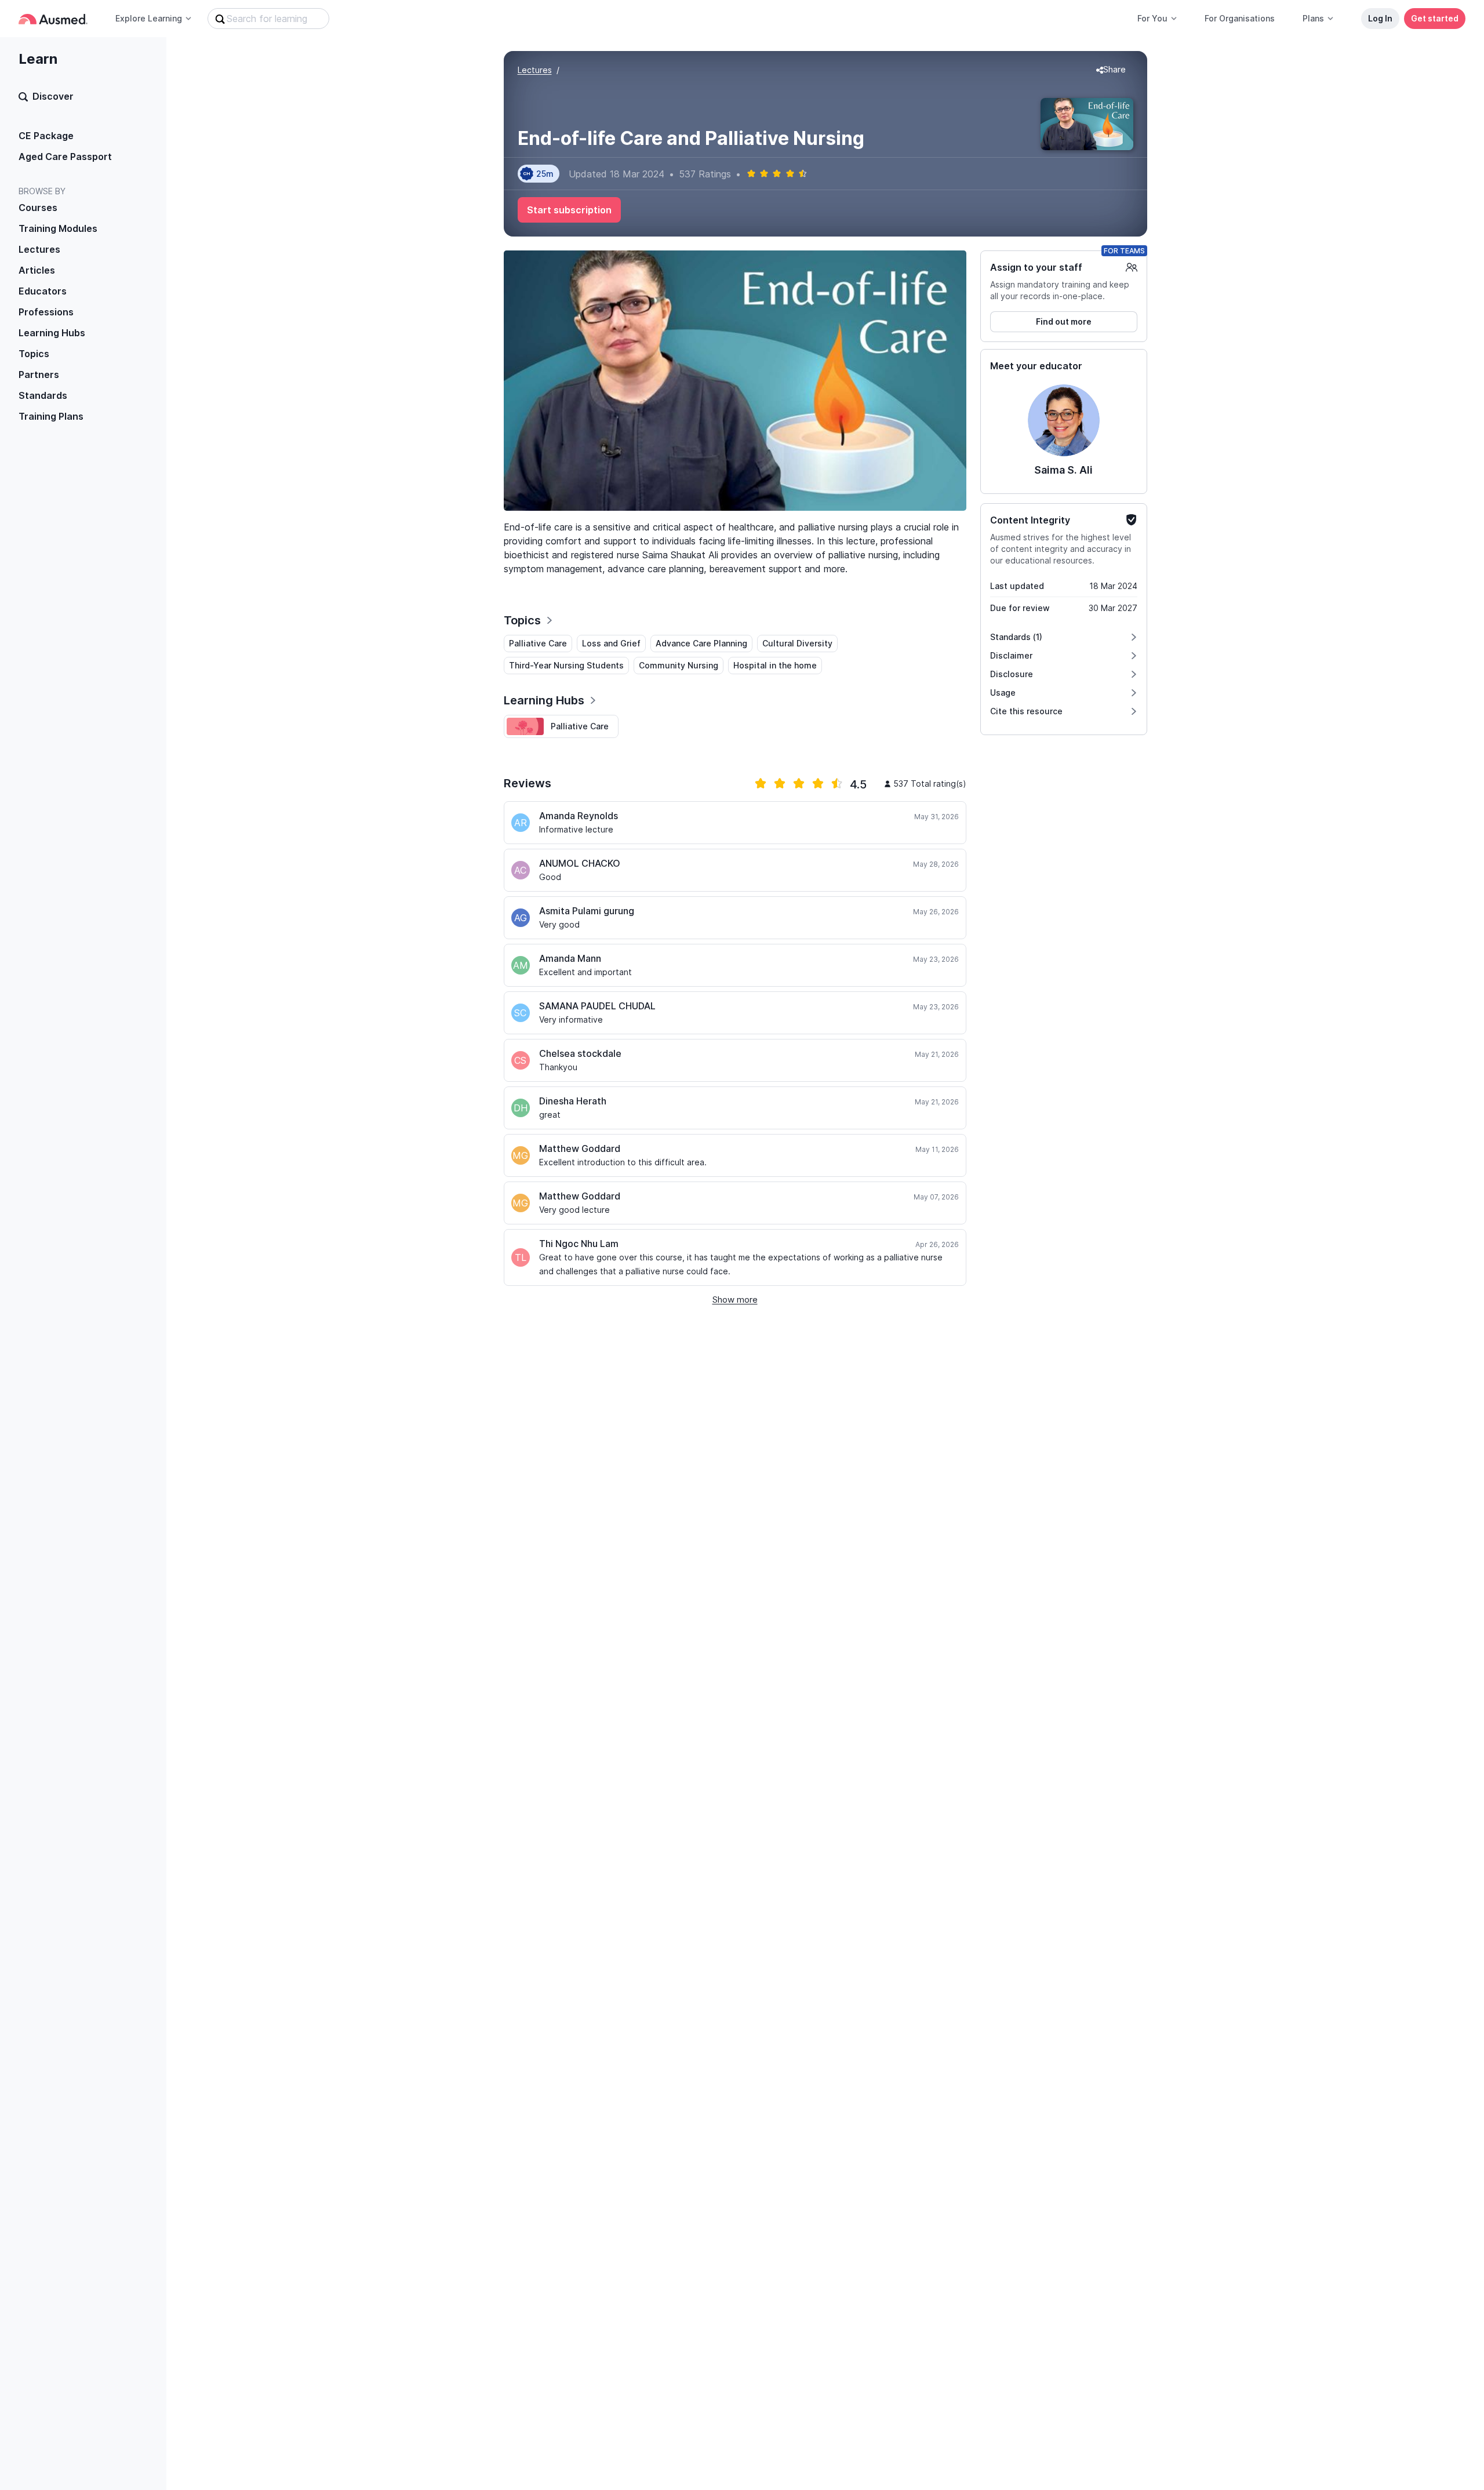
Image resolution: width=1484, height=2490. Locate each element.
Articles (37, 270)
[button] (1111, 70)
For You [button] (1152, 18)
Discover (53, 96)
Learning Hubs (52, 333)
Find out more (1064, 321)
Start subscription (569, 210)
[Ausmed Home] (53, 19)
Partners (39, 375)
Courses (38, 208)
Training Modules (58, 228)
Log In (1380, 18)
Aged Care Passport (65, 157)
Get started (1435, 18)
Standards (43, 395)
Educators (43, 291)
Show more (735, 1299)
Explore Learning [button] (149, 18)
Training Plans (51, 416)
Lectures (39, 249)
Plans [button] (1313, 18)
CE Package (46, 136)
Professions (46, 312)
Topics (34, 354)
